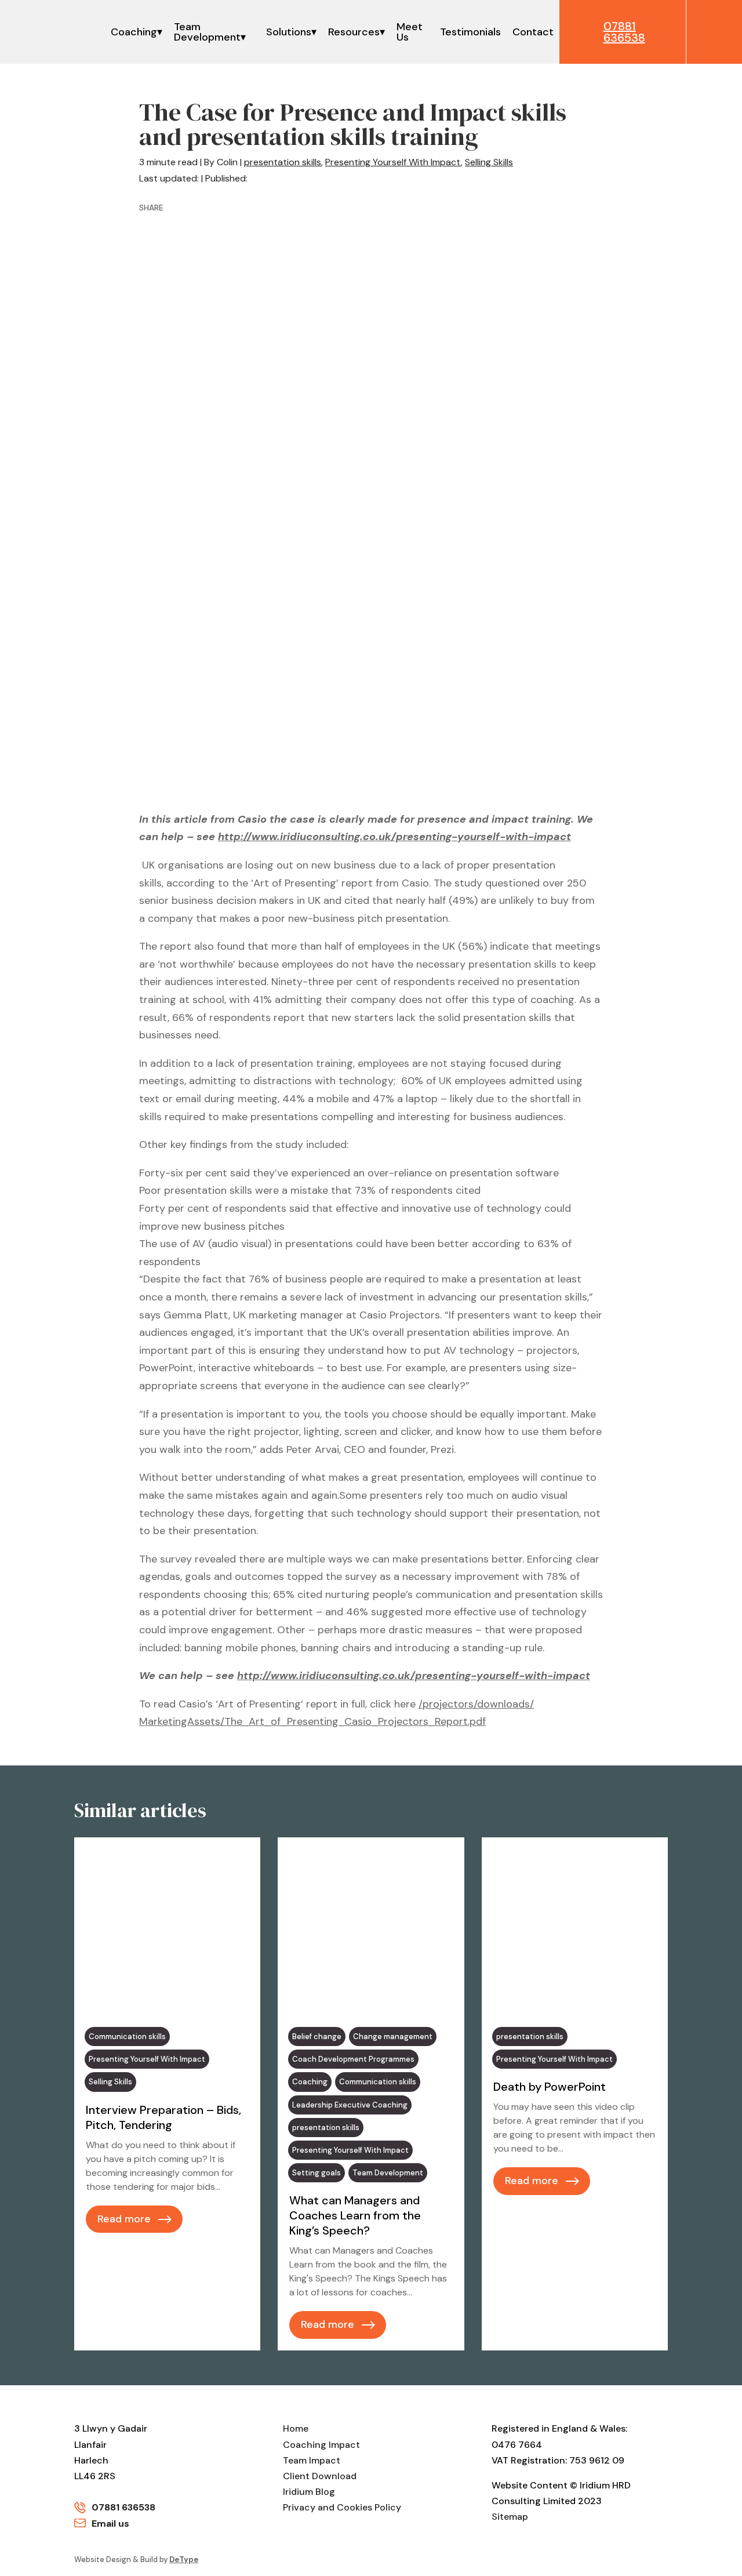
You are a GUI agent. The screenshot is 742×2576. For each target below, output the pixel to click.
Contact (533, 32)
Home (296, 2428)
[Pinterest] (244, 208)
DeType (184, 2559)
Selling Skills (489, 162)
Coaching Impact (321, 2445)
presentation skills (283, 162)
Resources (354, 32)
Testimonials (470, 32)
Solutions (289, 32)
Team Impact (312, 2460)
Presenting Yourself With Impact (393, 162)
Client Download (320, 2476)
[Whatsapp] (267, 208)
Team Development (207, 32)
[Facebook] (176, 208)
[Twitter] (199, 208)
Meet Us (410, 32)
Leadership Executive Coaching (350, 2105)
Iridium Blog (309, 2492)
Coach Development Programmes (353, 2059)
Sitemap (510, 2517)
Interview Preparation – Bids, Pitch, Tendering (163, 2117)
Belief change (317, 2037)
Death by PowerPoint (550, 2087)
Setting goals (317, 2173)
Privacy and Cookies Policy (342, 2507)
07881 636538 (123, 2507)
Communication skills (127, 2037)
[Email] (289, 208)
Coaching (134, 32)
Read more (124, 2219)
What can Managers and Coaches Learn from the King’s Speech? (355, 2215)
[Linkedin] (221, 208)
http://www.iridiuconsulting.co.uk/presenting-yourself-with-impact (394, 837)
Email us (110, 2524)
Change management (393, 2037)
